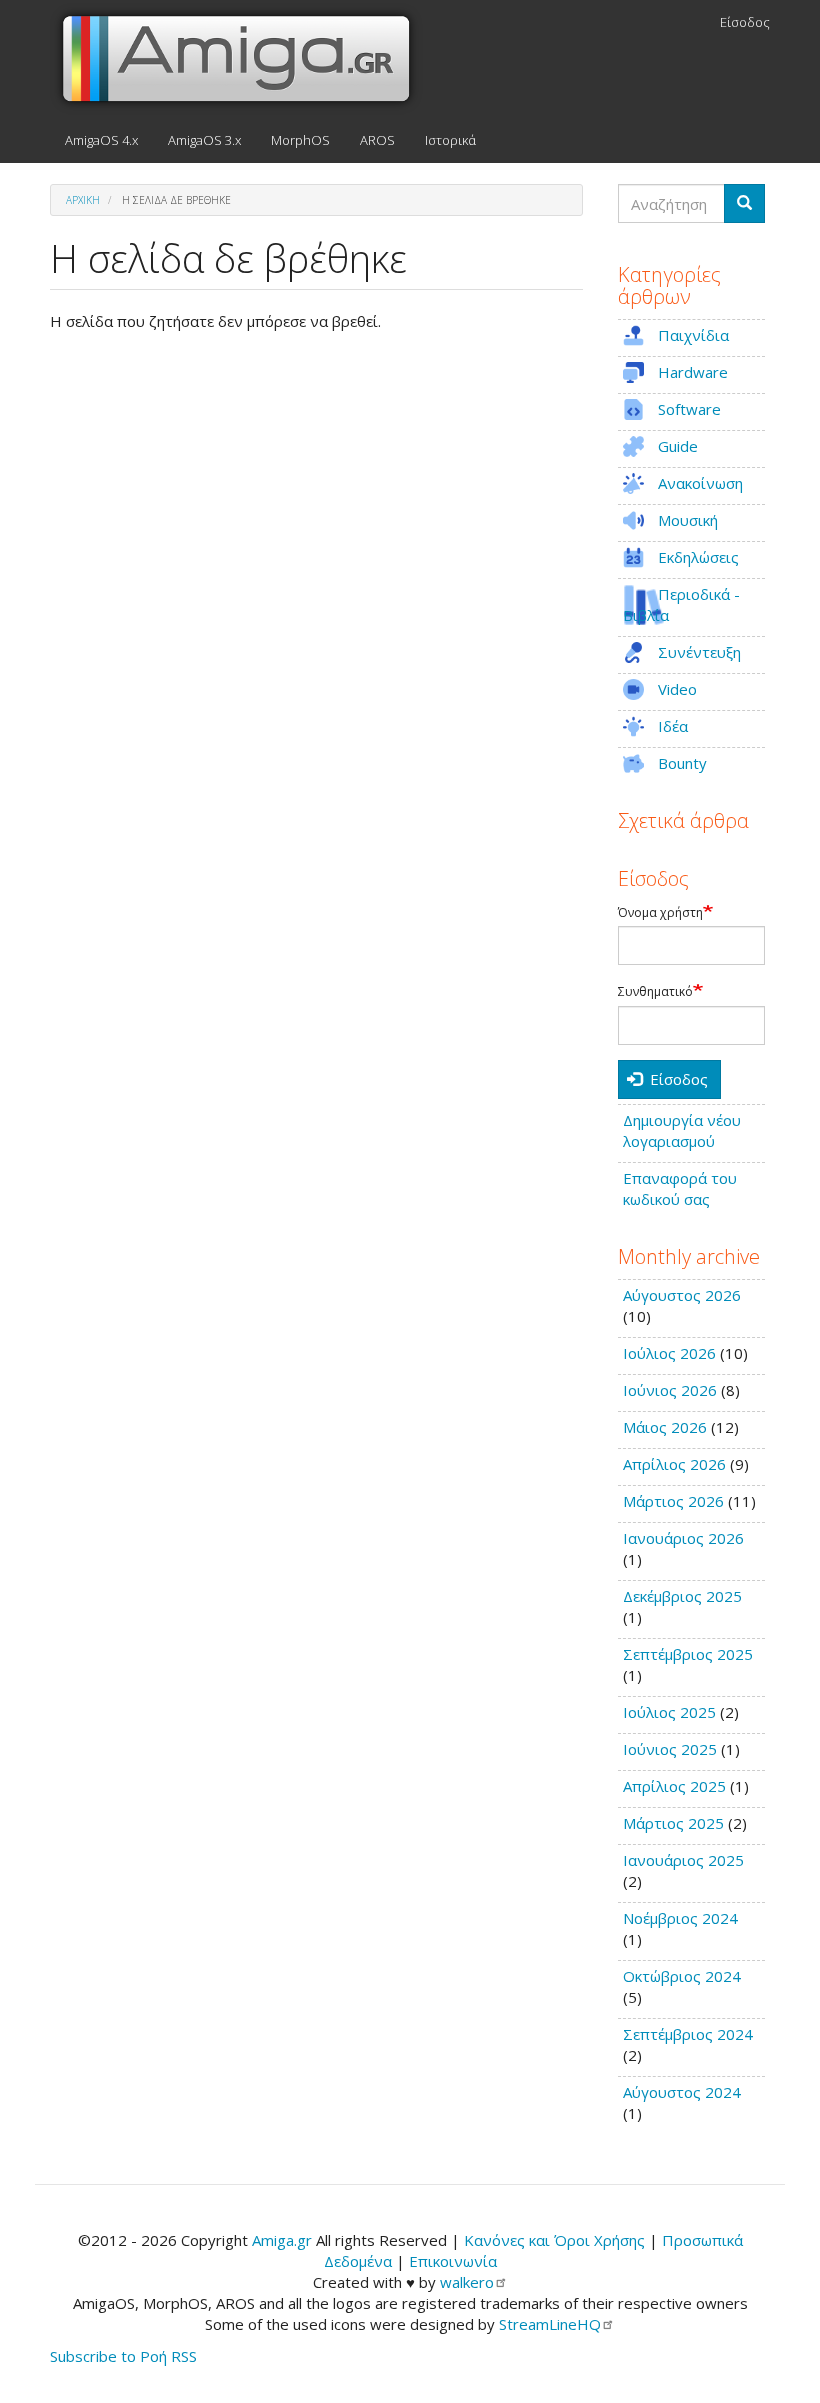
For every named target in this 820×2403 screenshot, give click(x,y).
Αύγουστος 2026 (682, 1295)
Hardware (693, 372)
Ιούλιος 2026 (669, 1353)
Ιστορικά (450, 140)
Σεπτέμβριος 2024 (688, 2034)
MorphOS (300, 140)
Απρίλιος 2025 (674, 1786)
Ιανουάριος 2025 (683, 1860)
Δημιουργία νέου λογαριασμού (682, 1130)
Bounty (682, 763)
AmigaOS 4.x (101, 140)
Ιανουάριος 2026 (683, 1538)
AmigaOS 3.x (204, 140)
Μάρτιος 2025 (673, 1823)
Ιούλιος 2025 (669, 1712)
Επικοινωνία (453, 2261)
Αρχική (83, 200)
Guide (678, 446)
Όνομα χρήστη (660, 913)
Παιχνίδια (693, 335)
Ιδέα (673, 726)
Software (689, 409)
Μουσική (688, 520)
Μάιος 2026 (665, 1427)
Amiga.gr (282, 2240)
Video (677, 689)
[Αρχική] (244, 59)
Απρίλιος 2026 (674, 1464)
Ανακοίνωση (700, 483)
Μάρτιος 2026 (673, 1501)
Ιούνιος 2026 (670, 1390)
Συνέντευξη (699, 652)
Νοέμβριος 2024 (680, 1918)
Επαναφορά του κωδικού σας (680, 1188)
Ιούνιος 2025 (670, 1749)
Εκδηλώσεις (698, 557)
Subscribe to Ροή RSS (123, 2356)
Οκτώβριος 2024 (682, 1976)
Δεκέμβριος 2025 (682, 1596)
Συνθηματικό (655, 992)
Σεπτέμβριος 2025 (688, 1654)
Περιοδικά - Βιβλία (681, 604)
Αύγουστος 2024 (682, 2092)
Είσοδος (745, 22)
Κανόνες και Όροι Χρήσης (554, 2240)
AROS (377, 140)
